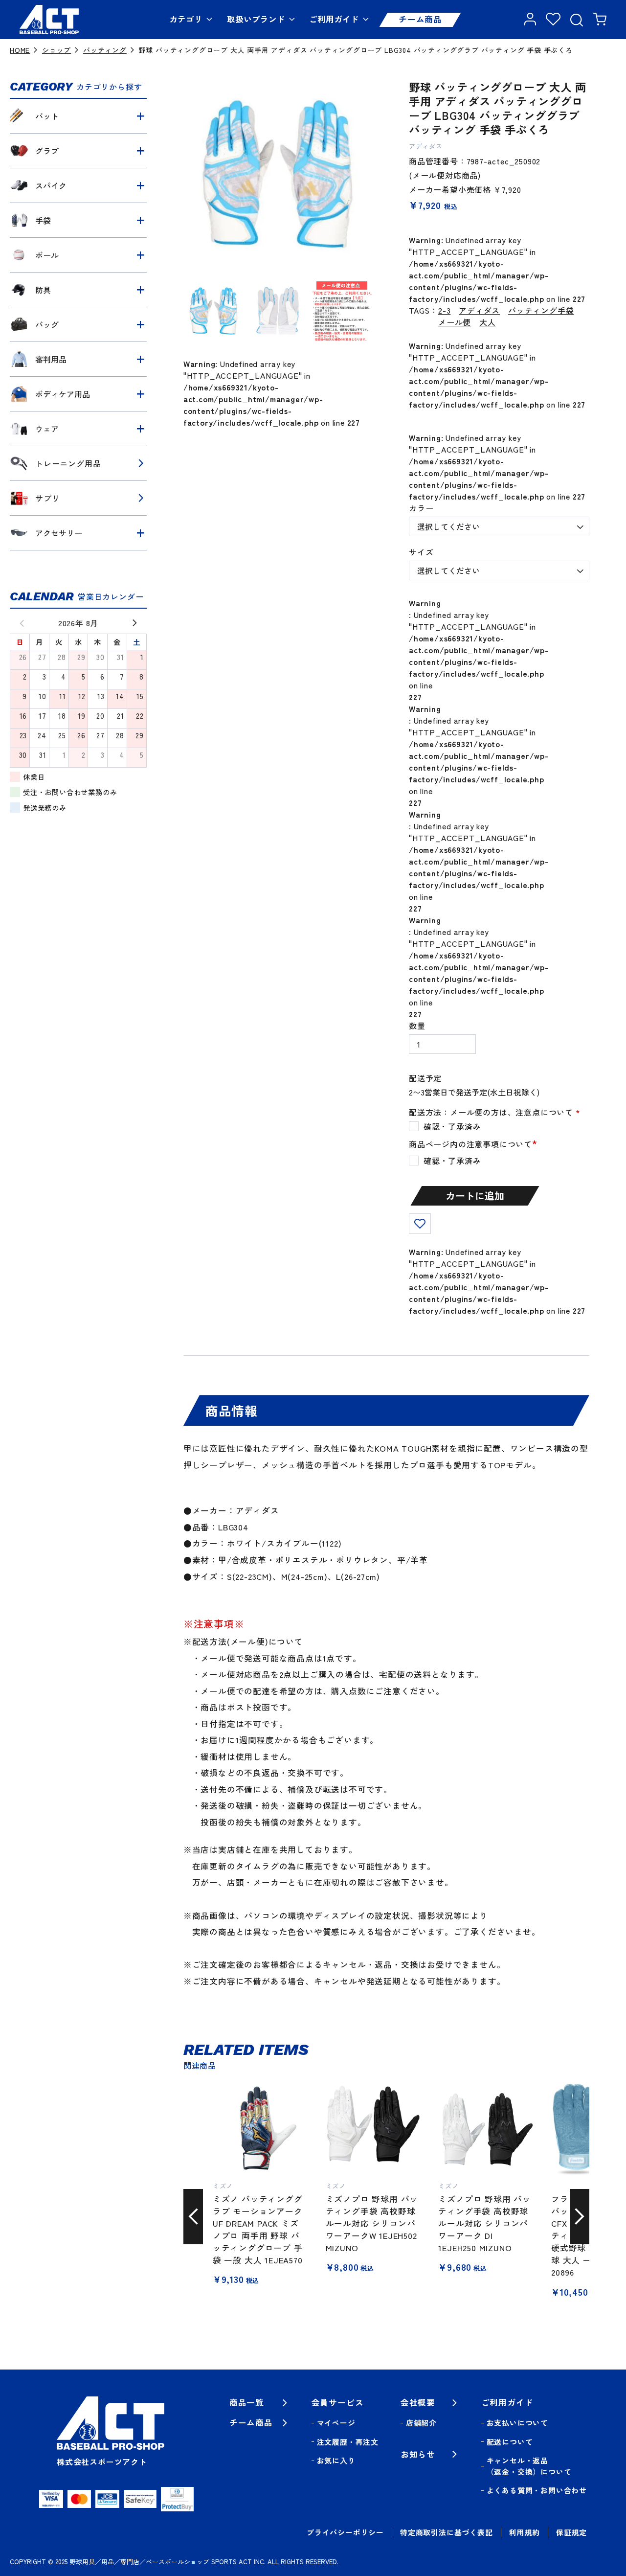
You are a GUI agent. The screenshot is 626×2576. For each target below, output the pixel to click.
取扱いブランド (256, 19)
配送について (510, 2442)
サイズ (421, 552)
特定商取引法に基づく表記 (447, 2532)
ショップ (56, 50)
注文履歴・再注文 (348, 2442)
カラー (421, 508)
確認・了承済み (452, 1161)
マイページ (336, 2423)
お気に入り (336, 2460)
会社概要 (418, 2402)
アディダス (479, 310)
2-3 (444, 310)
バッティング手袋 (541, 310)
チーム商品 (420, 19)
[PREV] (18, 623)
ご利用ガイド (334, 19)
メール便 (455, 322)
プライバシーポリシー (345, 2532)
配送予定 (425, 1078)
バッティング (105, 50)
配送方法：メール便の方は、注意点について (495, 1112)
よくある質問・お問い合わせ (537, 2490)
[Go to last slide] (193, 2216)
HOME (20, 50)
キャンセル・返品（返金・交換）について (529, 2466)
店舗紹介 (421, 2423)
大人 (488, 322)
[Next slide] (580, 2216)
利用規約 (525, 2532)
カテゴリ (186, 19)
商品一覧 (247, 2402)
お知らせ (418, 2454)
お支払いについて (517, 2423)
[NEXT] (139, 623)
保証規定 (571, 2532)
